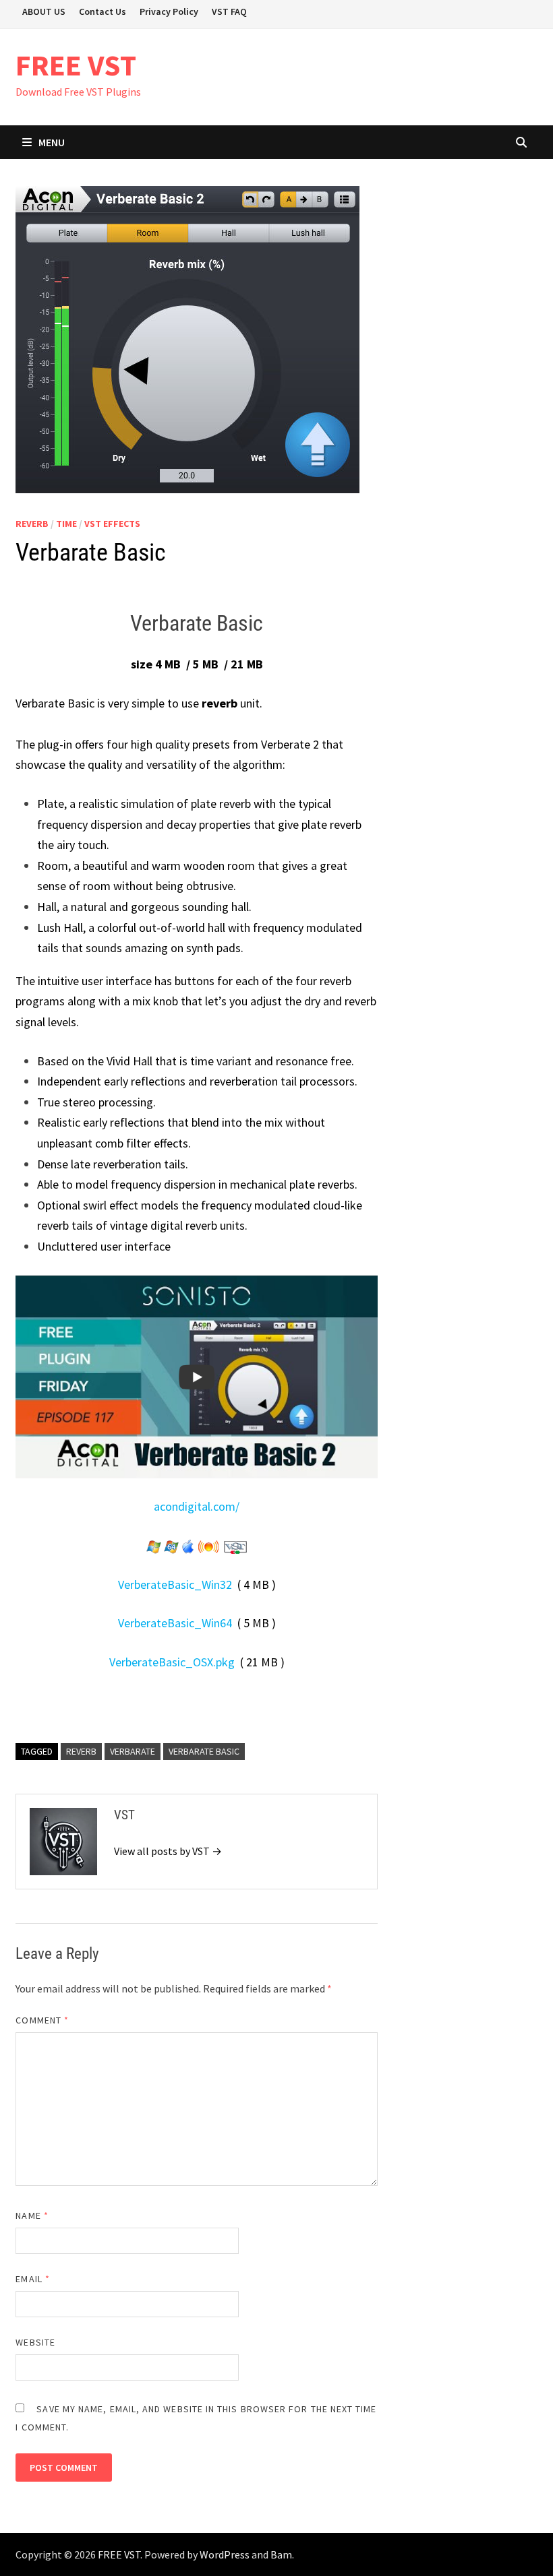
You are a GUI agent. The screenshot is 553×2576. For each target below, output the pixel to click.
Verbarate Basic (204, 1751)
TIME (66, 524)
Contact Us (103, 11)
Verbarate (133, 1751)
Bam (281, 2554)
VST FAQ (229, 11)
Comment (42, 2020)
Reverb (32, 524)
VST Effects (112, 524)
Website (35, 2342)
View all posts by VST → (168, 1851)
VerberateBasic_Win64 (175, 1623)
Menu (52, 142)
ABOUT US (44, 11)
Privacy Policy (169, 11)
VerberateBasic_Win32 (175, 1584)
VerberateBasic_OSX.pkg (172, 1662)
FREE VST (76, 65)
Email (33, 2279)
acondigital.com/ (197, 1506)
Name (32, 2216)
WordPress (225, 2554)
